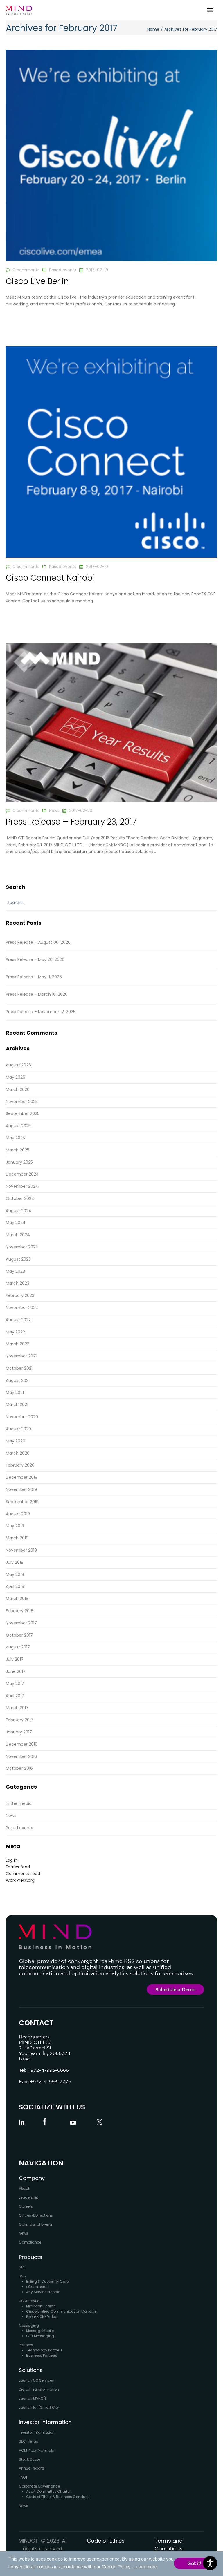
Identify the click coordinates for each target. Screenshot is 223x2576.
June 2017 (16, 1671)
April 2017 (15, 1696)
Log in (12, 1860)
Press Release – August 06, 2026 (38, 942)
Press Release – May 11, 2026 (34, 977)
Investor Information (37, 2432)
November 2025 (22, 1102)
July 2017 (15, 1659)
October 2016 (19, 1768)
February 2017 (20, 1720)
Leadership (29, 2197)
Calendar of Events (36, 2224)
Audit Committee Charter (48, 2491)
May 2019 (15, 1526)
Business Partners (42, 2355)
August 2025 (18, 1126)
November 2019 (21, 1489)
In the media (19, 1803)
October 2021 (19, 1368)
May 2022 (15, 1332)
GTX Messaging (40, 2336)
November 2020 (22, 1417)
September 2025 (23, 1113)
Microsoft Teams (41, 2306)
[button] (210, 10)
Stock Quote (29, 2459)
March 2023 (18, 1283)
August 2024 (19, 1211)
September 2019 (22, 1502)
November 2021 (21, 1356)
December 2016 (22, 1744)
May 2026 (16, 1077)
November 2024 (22, 1186)
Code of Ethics (106, 2541)
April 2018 (15, 1586)
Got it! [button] (194, 2563)
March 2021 (17, 1404)
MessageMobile (40, 2331)
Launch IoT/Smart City (39, 2407)
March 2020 (18, 1453)
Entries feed (18, 1867)
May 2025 (15, 1138)
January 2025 (19, 1162)
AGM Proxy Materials (36, 2450)
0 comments (26, 270)
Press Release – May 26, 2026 (35, 959)
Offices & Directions (36, 2215)
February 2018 (20, 1611)
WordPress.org (20, 1880)
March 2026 (18, 1089)
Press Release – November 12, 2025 (41, 1012)
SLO (22, 2267)
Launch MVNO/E (33, 2398)
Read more (17, 323)
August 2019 (18, 1514)
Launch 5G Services (36, 2380)
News (54, 811)
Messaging (29, 2325)
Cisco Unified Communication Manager (62, 2311)
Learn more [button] (145, 2567)
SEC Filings (28, 2441)
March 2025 (18, 1150)
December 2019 (22, 1477)
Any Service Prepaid (43, 2292)
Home (153, 29)
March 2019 (17, 1538)
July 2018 (15, 1562)
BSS (22, 2276)
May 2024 (16, 1223)
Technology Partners (44, 2350)
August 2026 (18, 1065)
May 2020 (16, 1441)
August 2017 (18, 1647)
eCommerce (37, 2287)
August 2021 (18, 1380)
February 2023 (20, 1295)
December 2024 (22, 1174)
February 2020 (20, 1465)
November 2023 (22, 1247)
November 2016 (21, 1756)
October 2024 (20, 1198)
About (24, 2188)
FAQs (23, 2477)
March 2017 (17, 1708)
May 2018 (15, 1574)
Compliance (30, 2242)
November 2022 (22, 1308)
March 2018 (17, 1599)
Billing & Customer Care (47, 2281)
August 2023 (18, 1259)
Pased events (63, 270)
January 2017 (19, 1732)
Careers (26, 2206)
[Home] (19, 10)
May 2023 (15, 1271)
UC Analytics (30, 2301)
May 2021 (15, 1393)
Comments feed (23, 1874)
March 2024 (18, 1235)
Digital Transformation (39, 2389)
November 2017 (21, 1623)
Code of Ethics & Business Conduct (57, 2497)
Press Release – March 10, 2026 (37, 994)
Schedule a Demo (175, 1989)
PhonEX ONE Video (42, 2316)
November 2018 (21, 1550)
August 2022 (18, 1320)
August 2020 (18, 1429)
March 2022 (18, 1344)
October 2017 (19, 1635)
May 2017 (15, 1684)
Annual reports (32, 2468)
